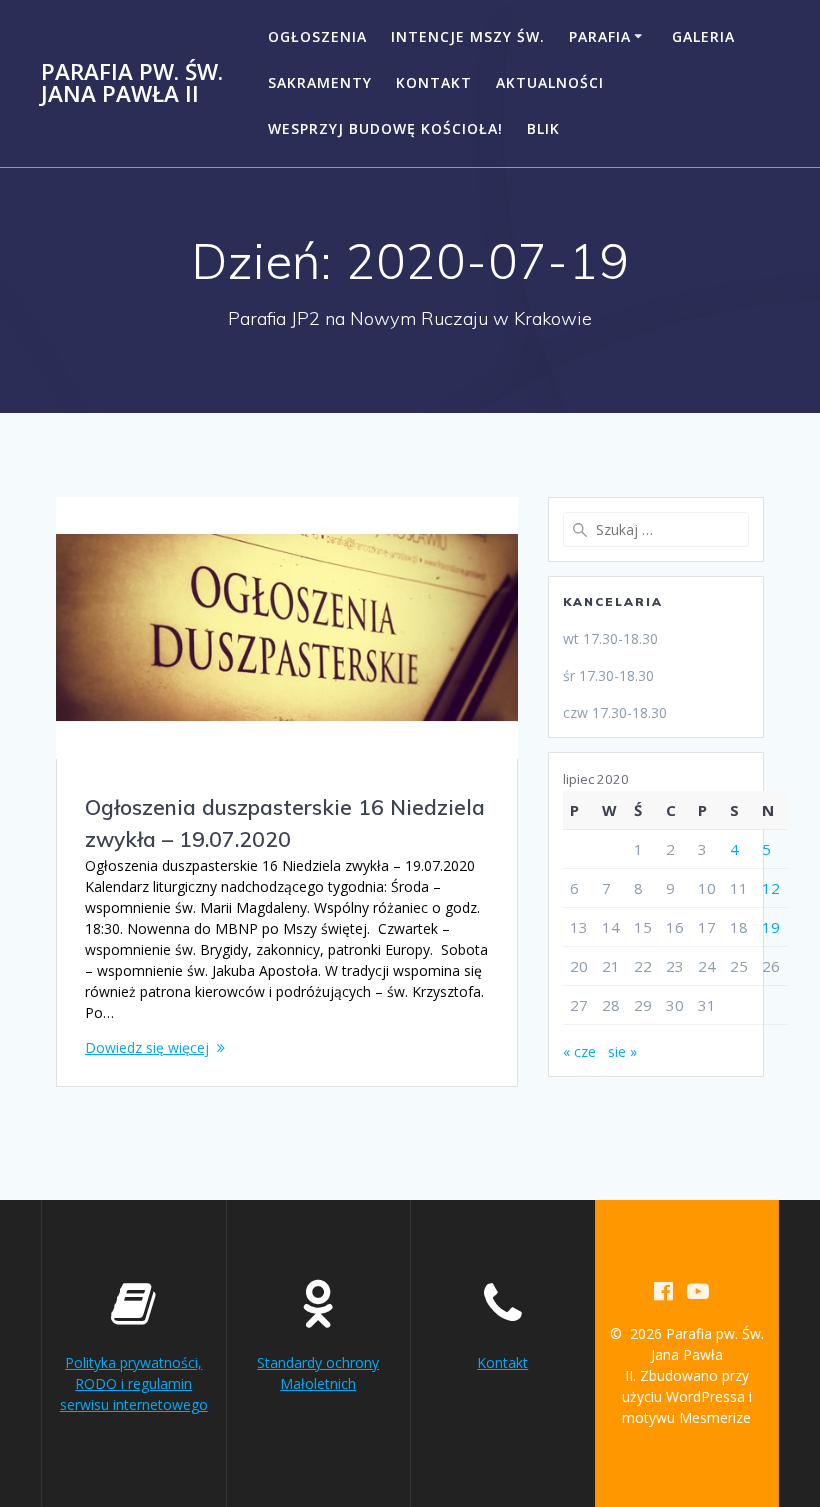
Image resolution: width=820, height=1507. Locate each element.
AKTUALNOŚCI (550, 82)
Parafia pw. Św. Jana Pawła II (132, 83)
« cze (579, 1051)
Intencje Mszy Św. (468, 36)
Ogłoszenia (317, 36)
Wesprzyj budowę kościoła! (385, 128)
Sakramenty (320, 82)
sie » (622, 1051)
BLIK (543, 128)
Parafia (600, 36)
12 (771, 888)
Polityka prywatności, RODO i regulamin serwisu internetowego (134, 1383)
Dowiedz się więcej (147, 1047)
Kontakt (434, 82)
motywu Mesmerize (686, 1417)
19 (771, 927)
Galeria (703, 36)
